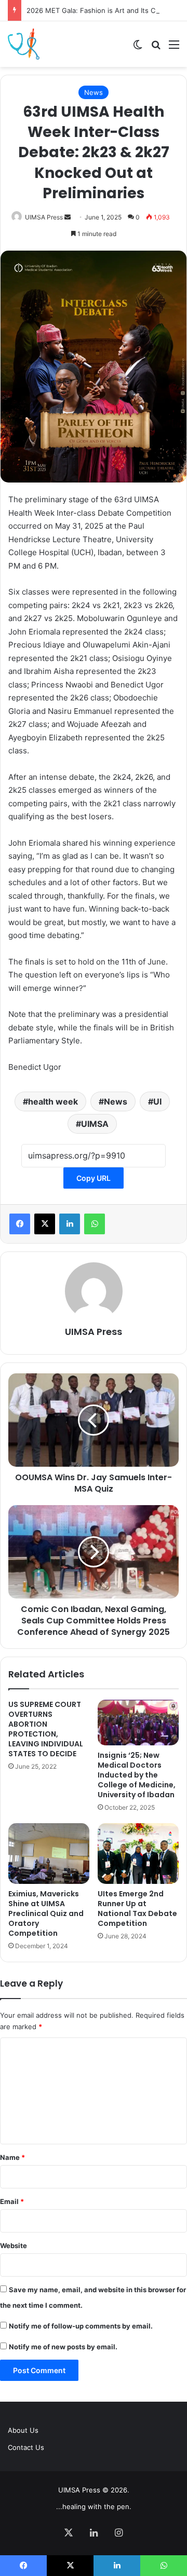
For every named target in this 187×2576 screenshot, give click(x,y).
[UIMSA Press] (24, 44)
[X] (45, 1224)
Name (12, 2157)
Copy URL (94, 1178)
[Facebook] (20, 1224)
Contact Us (26, 2447)
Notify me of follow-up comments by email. (81, 2326)
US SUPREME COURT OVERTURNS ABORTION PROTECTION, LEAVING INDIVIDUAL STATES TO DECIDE (46, 1729)
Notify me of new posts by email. (63, 2347)
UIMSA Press (44, 217)
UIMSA (95, 1124)
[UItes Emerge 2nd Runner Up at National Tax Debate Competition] (138, 1854)
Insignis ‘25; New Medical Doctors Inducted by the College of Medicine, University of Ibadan (137, 1775)
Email (12, 2201)
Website (14, 2246)
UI (157, 1101)
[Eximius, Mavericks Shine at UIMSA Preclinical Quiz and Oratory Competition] (49, 1854)
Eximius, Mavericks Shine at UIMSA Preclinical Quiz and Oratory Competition (46, 1913)
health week (53, 1101)
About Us (23, 2430)
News (94, 92)
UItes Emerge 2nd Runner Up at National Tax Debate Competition (137, 1909)
